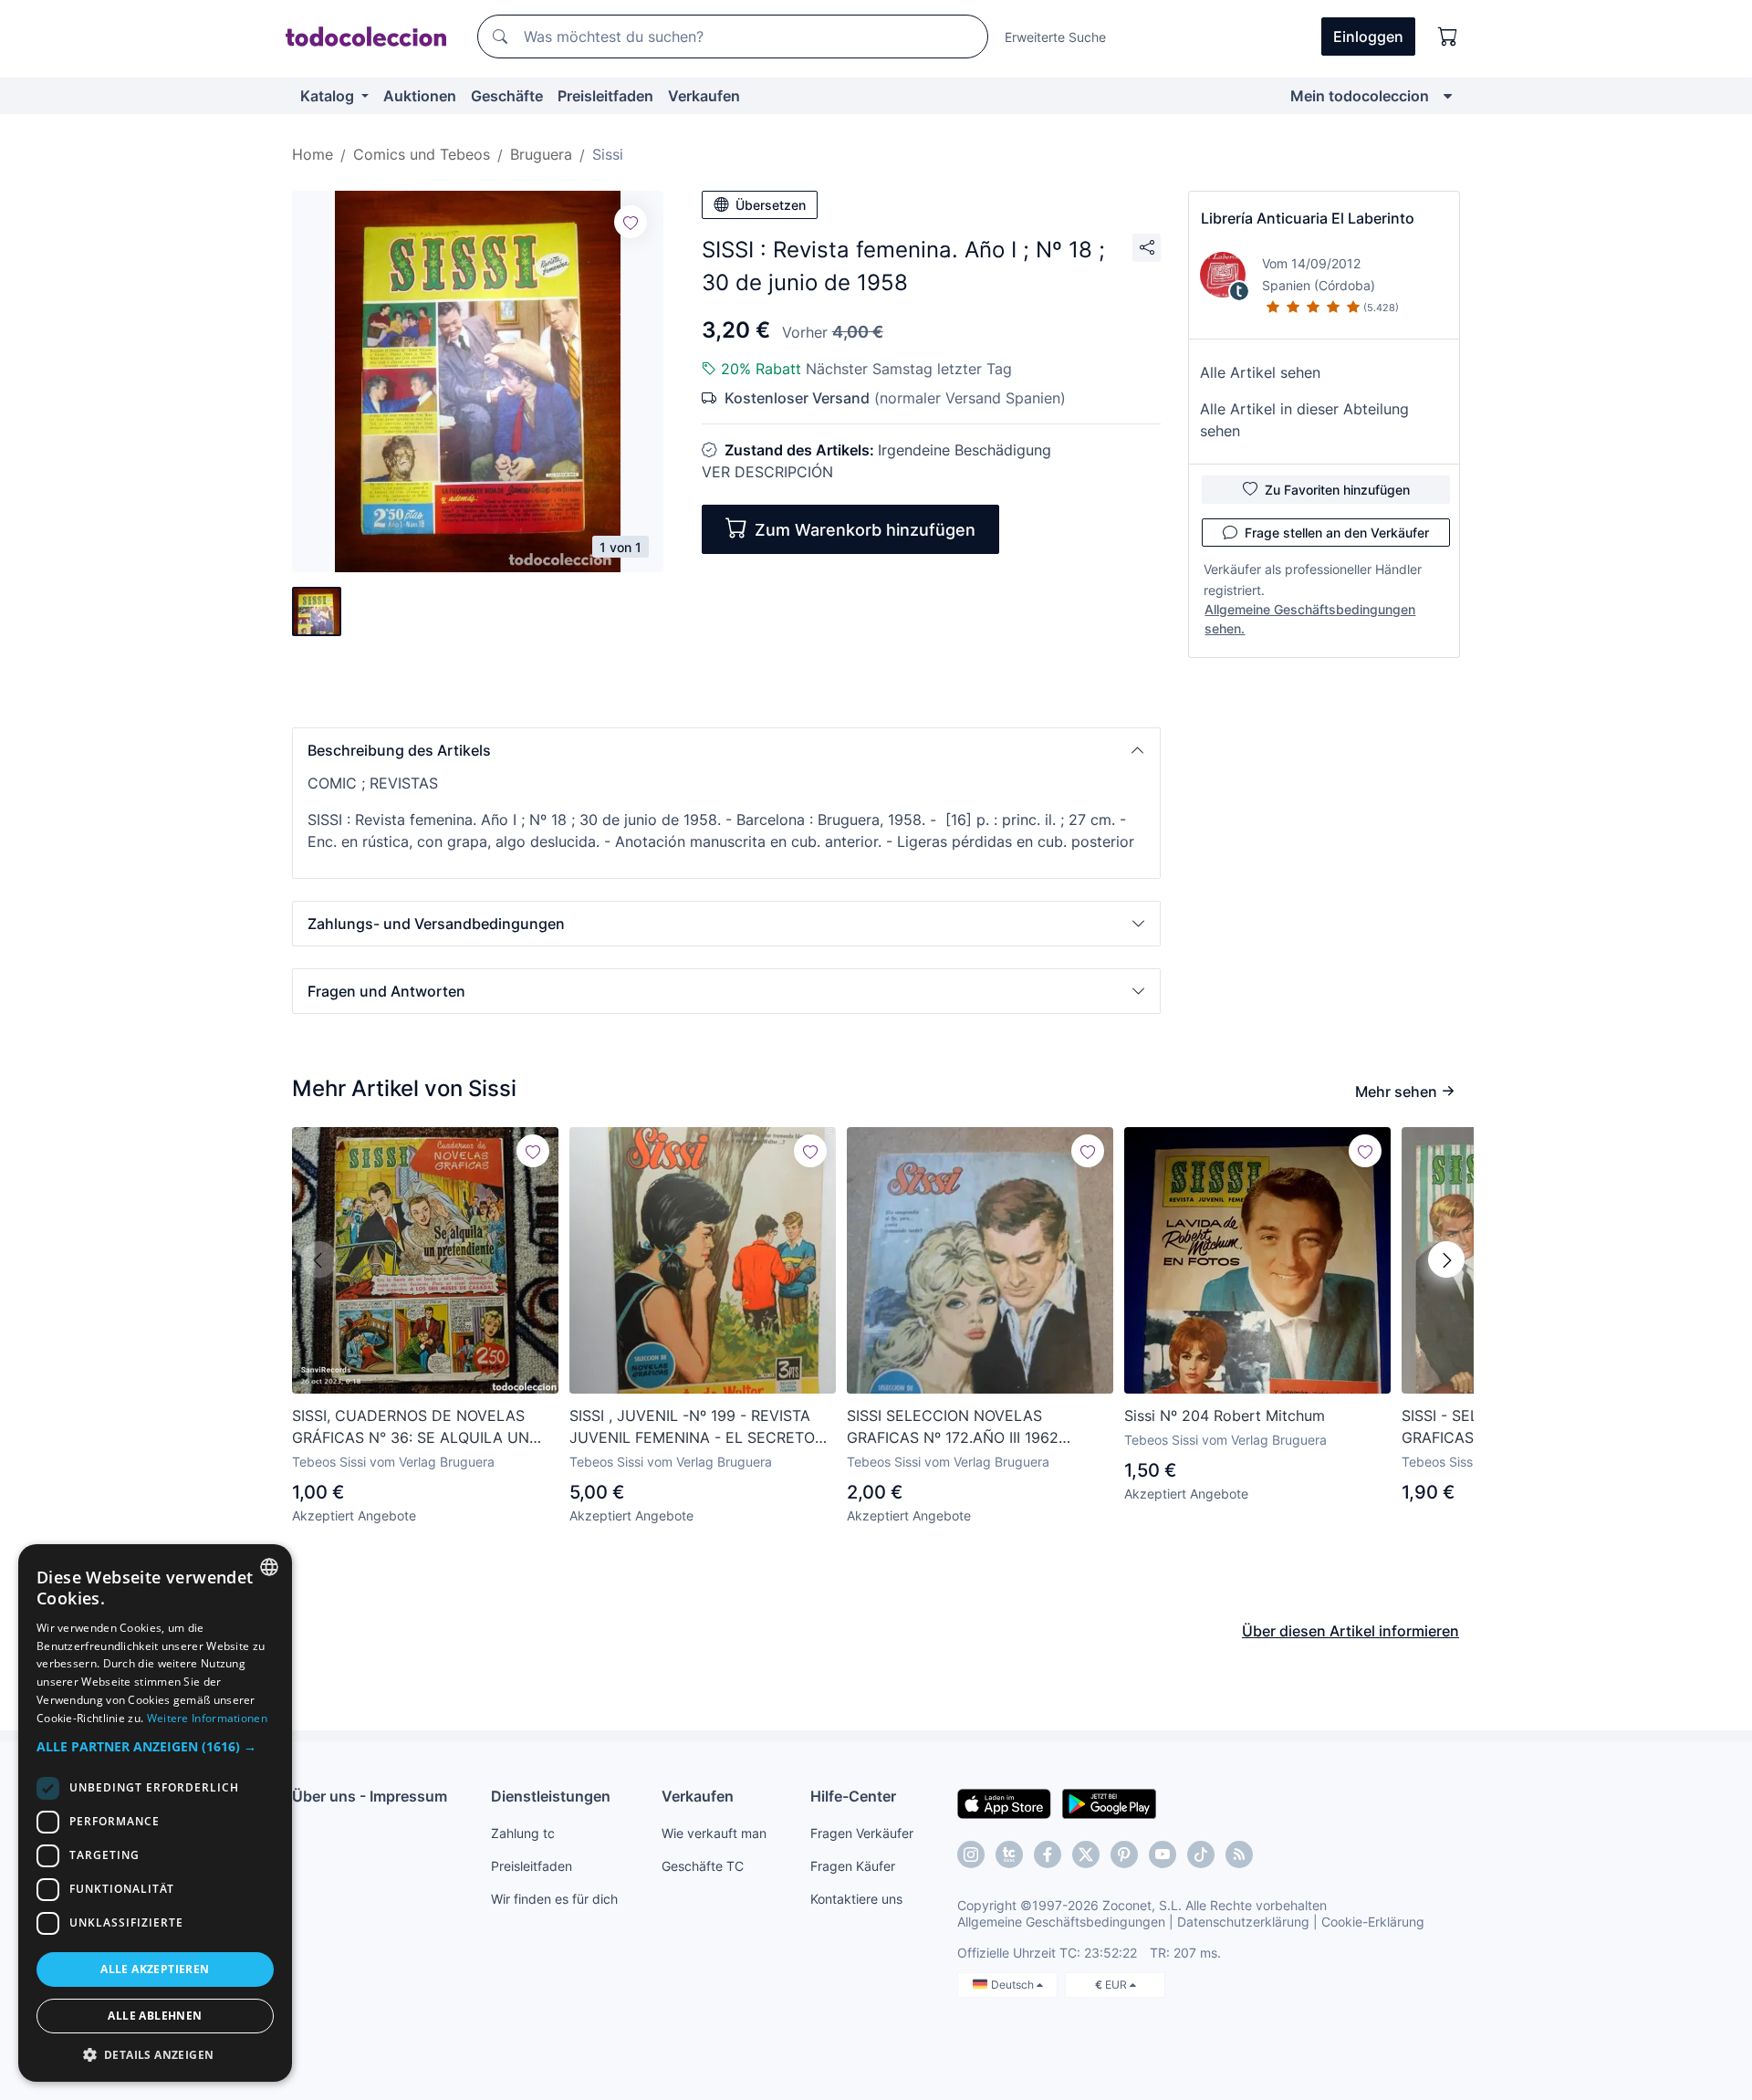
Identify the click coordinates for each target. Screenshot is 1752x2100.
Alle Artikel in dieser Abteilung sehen (1304, 420)
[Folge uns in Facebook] (1048, 1854)
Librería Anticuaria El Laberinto (1308, 218)
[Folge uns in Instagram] (971, 1854)
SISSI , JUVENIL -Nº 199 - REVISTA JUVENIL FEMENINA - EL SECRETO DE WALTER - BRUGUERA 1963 (692, 1427)
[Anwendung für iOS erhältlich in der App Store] (1004, 1802)
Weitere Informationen (207, 1718)
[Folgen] (631, 222)
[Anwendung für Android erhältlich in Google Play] (1109, 1802)
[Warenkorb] (1448, 37)
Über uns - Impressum (370, 1796)
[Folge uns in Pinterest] (1124, 1854)
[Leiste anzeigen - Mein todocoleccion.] (1448, 96)
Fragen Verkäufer (862, 1833)
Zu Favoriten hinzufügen (1337, 490)
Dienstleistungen (551, 1796)
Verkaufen (704, 96)
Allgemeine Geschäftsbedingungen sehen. (1310, 619)
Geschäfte (507, 96)
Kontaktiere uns (856, 1899)
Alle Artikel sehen (1260, 372)
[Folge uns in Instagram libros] (1009, 1854)
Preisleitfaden (605, 96)
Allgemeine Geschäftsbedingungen (1061, 1922)
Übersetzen (771, 205)
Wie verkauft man (714, 1833)
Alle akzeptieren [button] (155, 1969)
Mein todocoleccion (1360, 96)
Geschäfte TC (703, 1866)
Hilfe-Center (853, 1796)
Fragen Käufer (853, 1866)
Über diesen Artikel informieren (1350, 1631)
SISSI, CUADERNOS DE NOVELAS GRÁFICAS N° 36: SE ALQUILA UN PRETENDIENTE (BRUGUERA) (411, 1427)
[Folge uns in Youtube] (1163, 1854)
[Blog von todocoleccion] (1239, 1854)
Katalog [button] (329, 96)
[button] (726, 750)
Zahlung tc (523, 1833)
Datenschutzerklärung (1243, 1922)
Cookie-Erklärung (1373, 1922)
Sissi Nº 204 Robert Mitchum (1225, 1416)
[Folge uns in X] (1086, 1854)
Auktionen (420, 96)
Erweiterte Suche (1055, 37)
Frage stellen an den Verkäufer (1337, 533)
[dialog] (155, 1813)
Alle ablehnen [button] (155, 2016)
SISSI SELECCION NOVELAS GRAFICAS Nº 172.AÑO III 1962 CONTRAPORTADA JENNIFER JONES (975, 1427)
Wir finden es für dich (554, 1899)
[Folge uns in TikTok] (1201, 1854)
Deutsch (1014, 1985)
